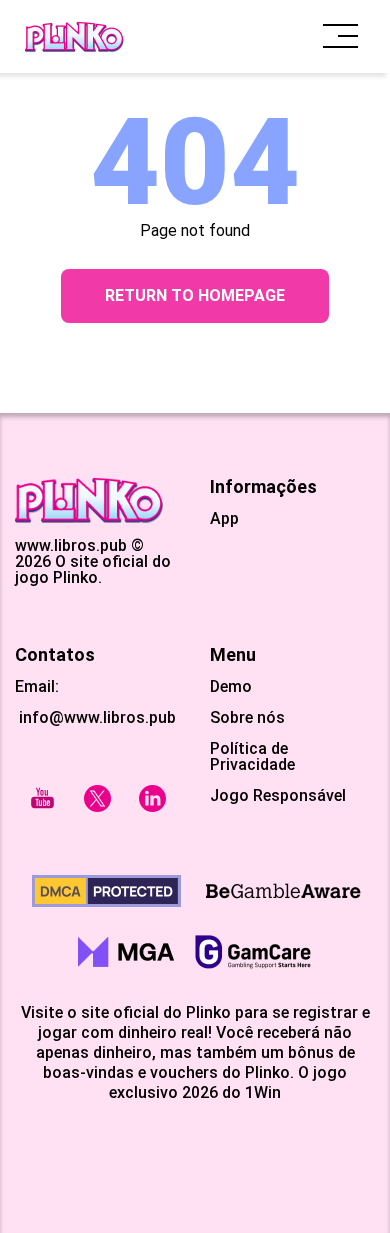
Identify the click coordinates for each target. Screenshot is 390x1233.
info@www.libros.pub (95, 717)
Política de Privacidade (252, 757)
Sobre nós (247, 718)
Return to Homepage (195, 295)
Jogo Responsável (278, 796)
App (224, 519)
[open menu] (340, 36)
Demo (231, 687)
